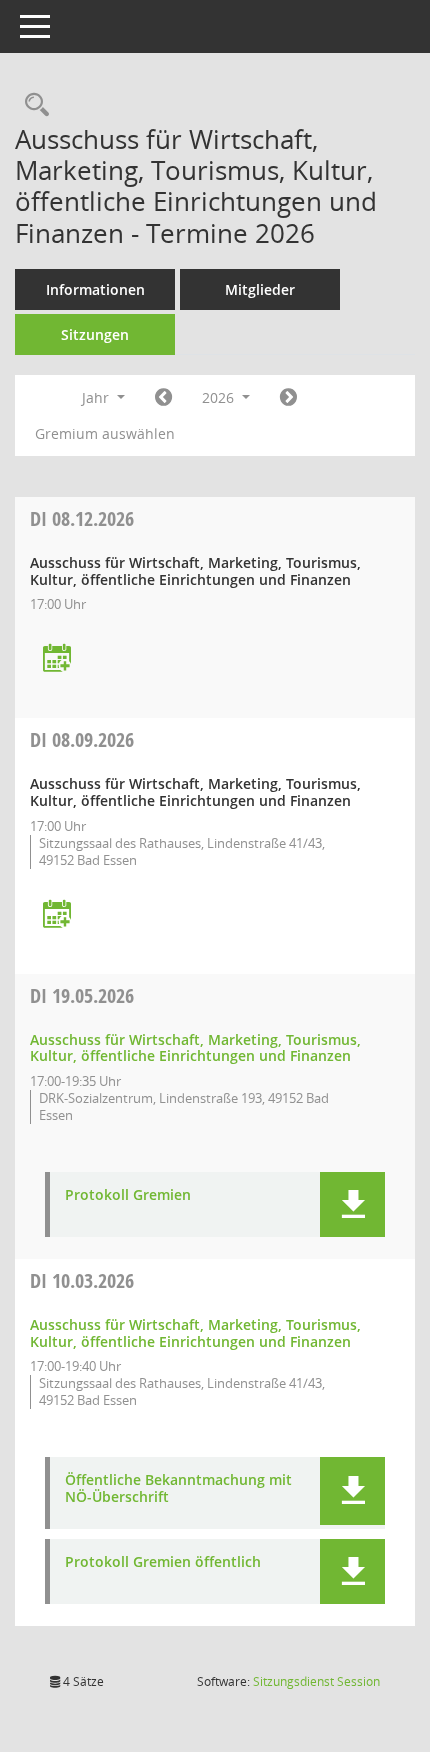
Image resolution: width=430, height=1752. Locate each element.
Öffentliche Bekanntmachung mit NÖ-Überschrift (178, 1489)
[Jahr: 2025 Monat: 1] (163, 398)
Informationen (95, 289)
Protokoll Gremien (128, 1195)
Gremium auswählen (105, 433)
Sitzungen (95, 334)
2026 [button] (220, 397)
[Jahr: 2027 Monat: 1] (288, 398)
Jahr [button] (97, 397)
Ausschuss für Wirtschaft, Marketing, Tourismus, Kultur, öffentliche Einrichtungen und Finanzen (195, 1048)
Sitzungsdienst (316, 1681)
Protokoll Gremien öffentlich (163, 1562)
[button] (352, 1204)
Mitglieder (260, 289)
